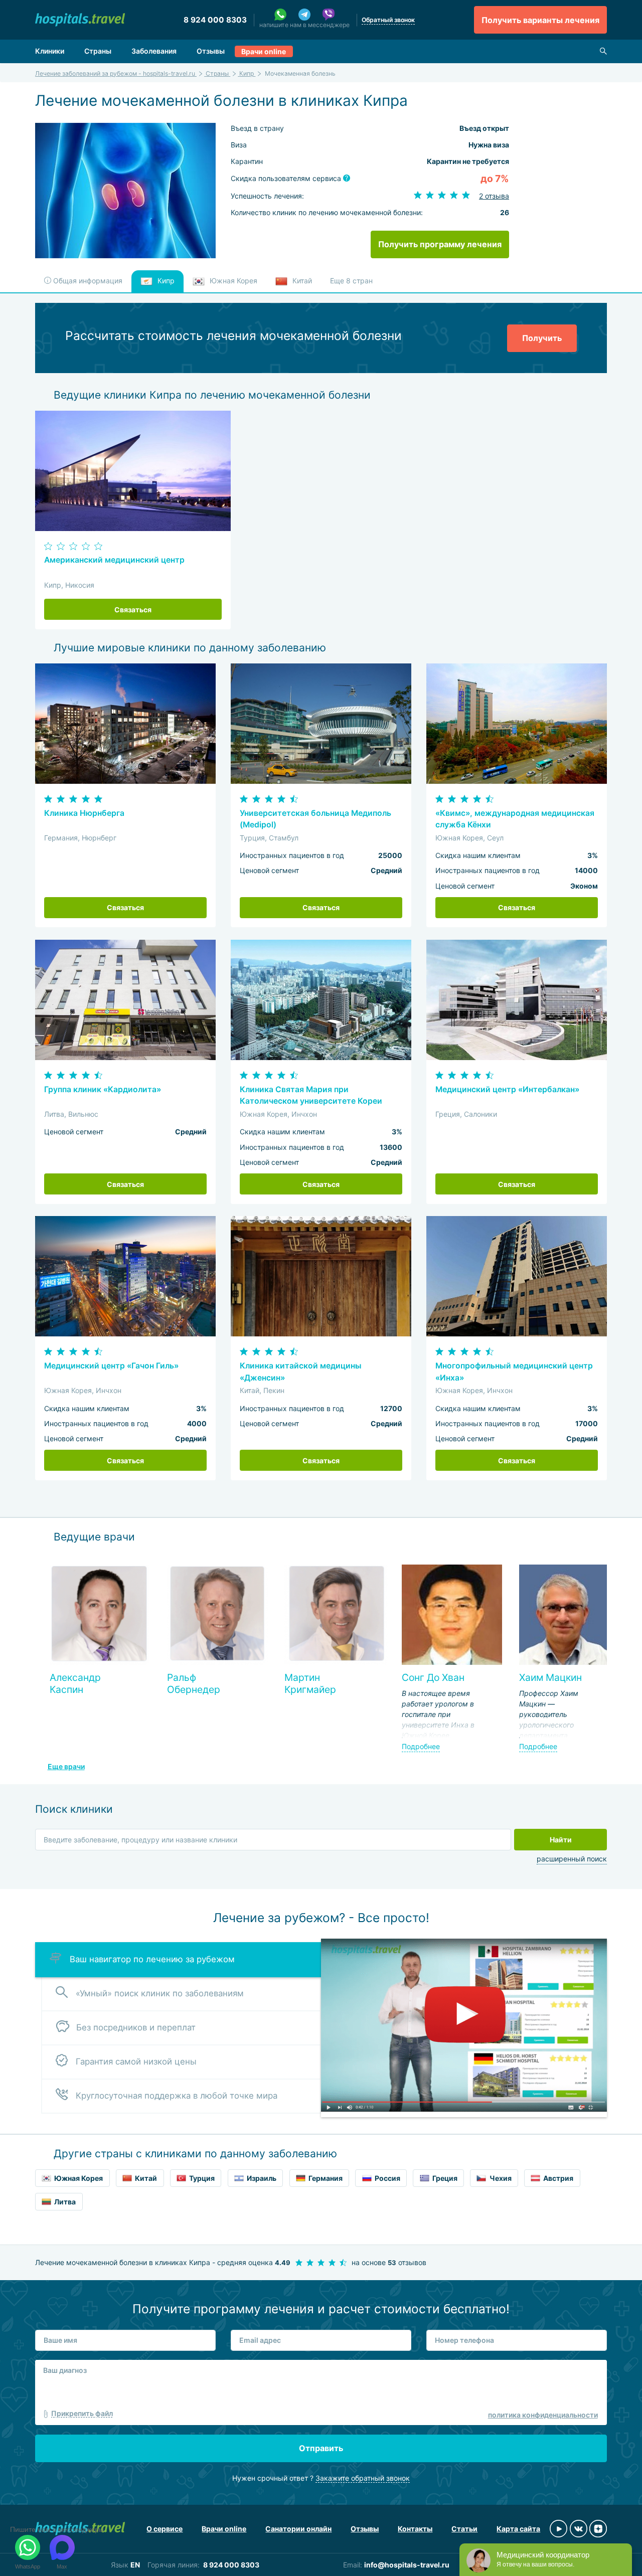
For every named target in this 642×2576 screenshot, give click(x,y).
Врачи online (264, 51)
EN (135, 2565)
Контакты (415, 2529)
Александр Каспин (75, 1683)
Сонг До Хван (433, 1677)
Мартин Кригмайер (310, 1683)
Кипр (165, 281)
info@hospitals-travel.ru (407, 2565)
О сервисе (165, 2529)
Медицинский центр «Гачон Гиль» (111, 1366)
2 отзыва (494, 196)
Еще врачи (66, 1766)
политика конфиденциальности (543, 2415)
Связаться (133, 610)
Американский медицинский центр (114, 560)
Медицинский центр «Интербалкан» (507, 1089)
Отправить (321, 2448)
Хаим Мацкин (550, 1677)
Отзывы (211, 51)
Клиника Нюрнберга (84, 813)
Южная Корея (232, 281)
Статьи (464, 2529)
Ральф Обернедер (194, 1683)
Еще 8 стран (351, 281)
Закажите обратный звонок (363, 2478)
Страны (98, 51)
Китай (301, 281)
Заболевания (154, 51)
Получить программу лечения (440, 244)
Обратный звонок (388, 20)
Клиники (50, 51)
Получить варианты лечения (540, 20)
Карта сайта (518, 2529)
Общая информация (87, 281)
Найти (561, 1840)
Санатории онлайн (298, 2529)
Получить (542, 338)
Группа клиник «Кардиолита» (103, 1089)
